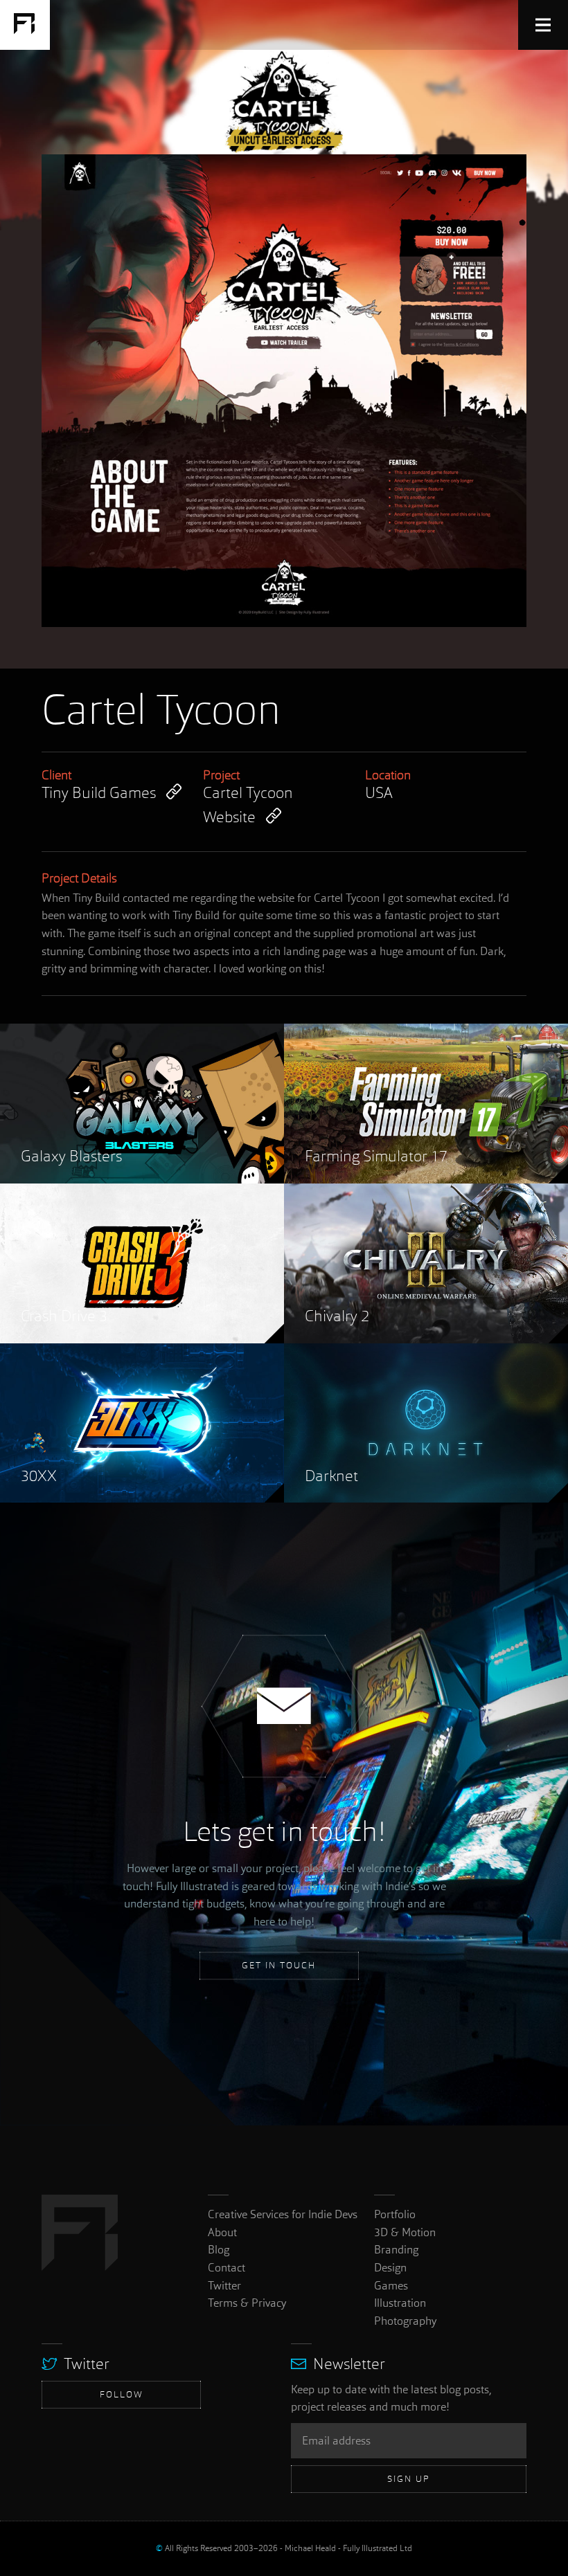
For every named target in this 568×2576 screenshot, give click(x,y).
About (222, 2232)
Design (390, 2268)
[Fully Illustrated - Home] (25, 25)
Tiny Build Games (99, 794)
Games (391, 2286)
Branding (396, 2250)
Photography (405, 2321)
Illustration (400, 2303)
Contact (227, 2268)
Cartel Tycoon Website (248, 806)
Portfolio (395, 2214)
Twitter (224, 2286)
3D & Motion (405, 2232)
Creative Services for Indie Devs (283, 2214)
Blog (219, 2250)
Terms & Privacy (247, 2303)
